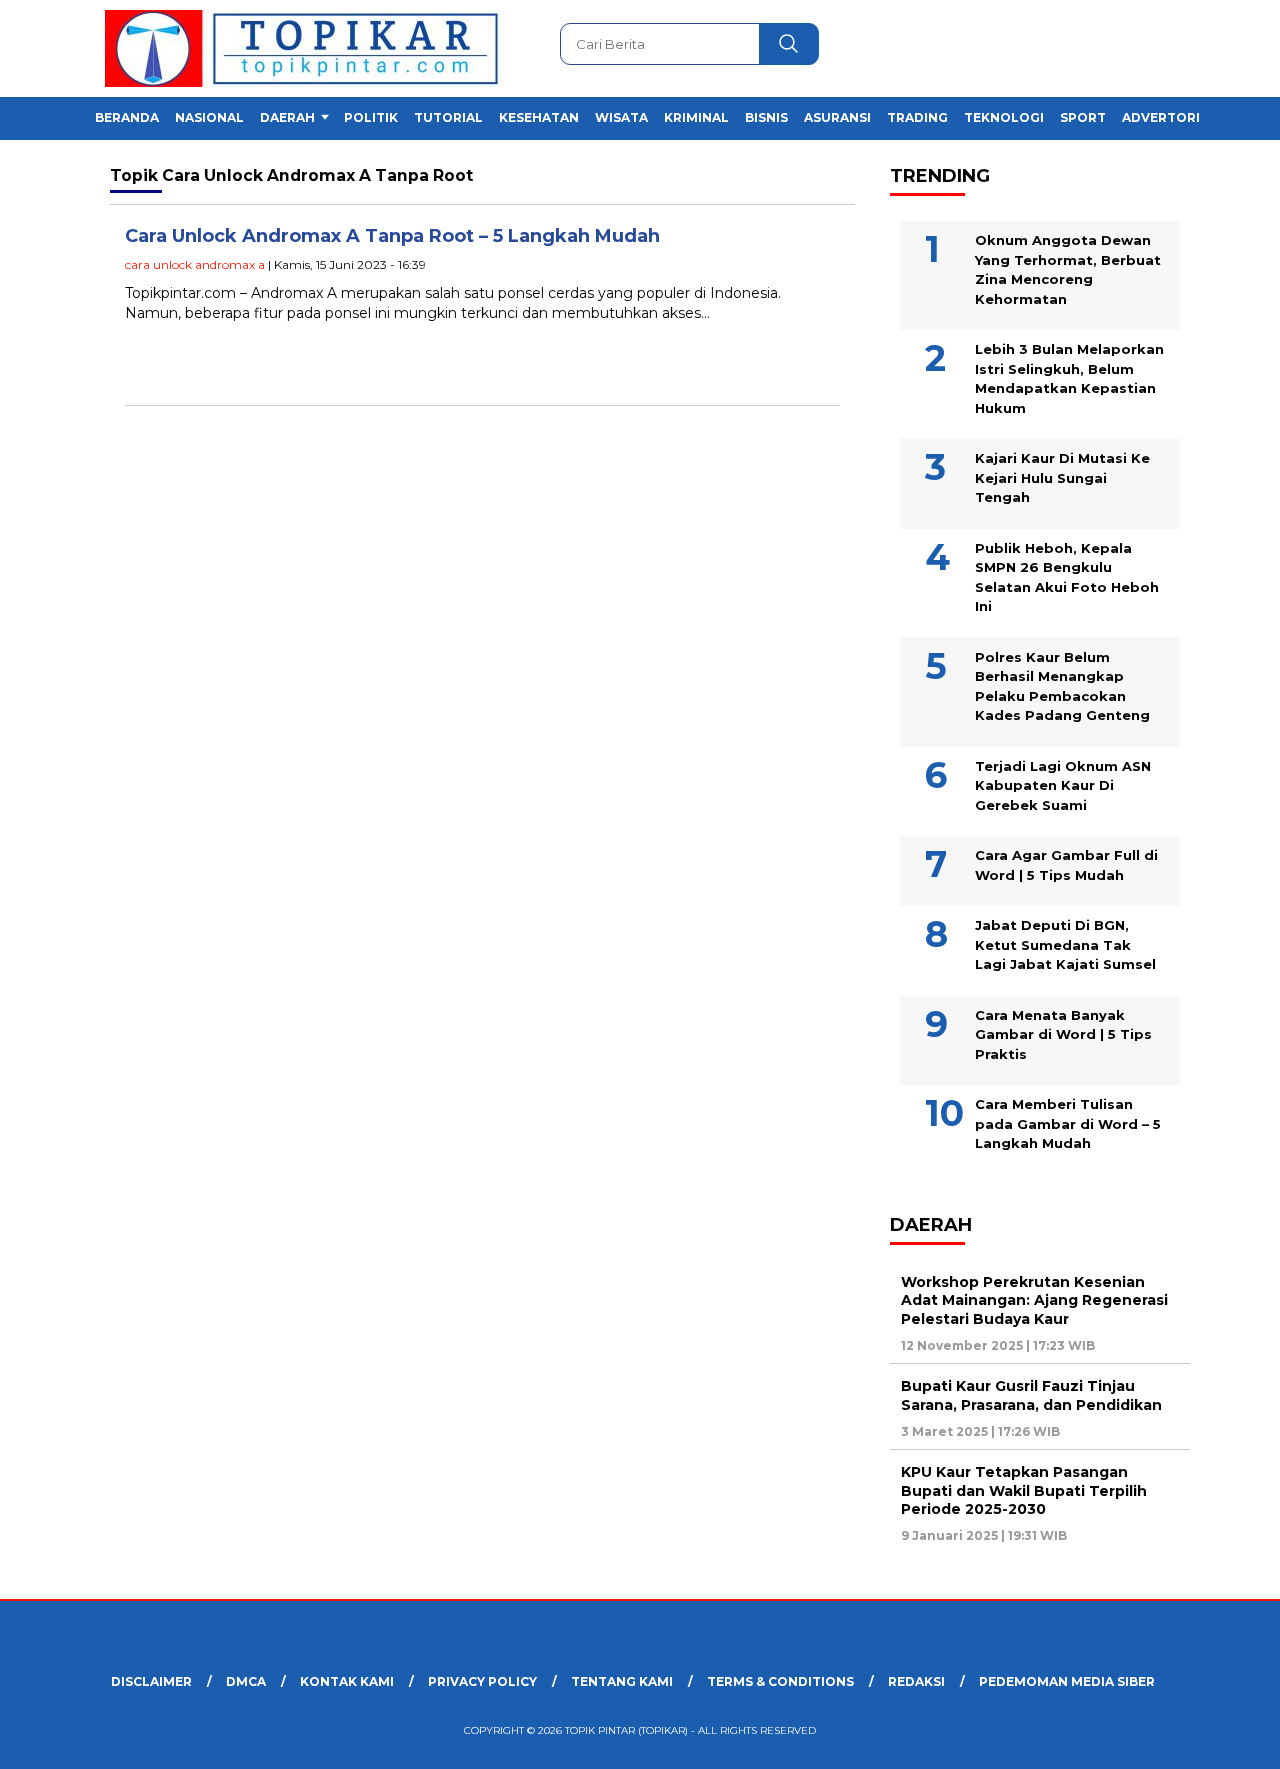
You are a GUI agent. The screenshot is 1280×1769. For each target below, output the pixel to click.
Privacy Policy (482, 1681)
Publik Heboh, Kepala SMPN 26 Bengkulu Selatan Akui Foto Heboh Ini (1067, 577)
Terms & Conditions (780, 1681)
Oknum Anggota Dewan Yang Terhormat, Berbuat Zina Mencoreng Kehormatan (1068, 269)
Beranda (127, 117)
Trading (917, 117)
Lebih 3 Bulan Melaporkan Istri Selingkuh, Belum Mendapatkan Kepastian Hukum (1069, 378)
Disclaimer (151, 1681)
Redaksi (916, 1681)
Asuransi (837, 117)
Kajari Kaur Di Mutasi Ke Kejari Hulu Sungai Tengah (1062, 477)
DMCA (246, 1681)
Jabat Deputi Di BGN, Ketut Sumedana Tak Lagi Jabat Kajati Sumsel (1065, 944)
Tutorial (448, 117)
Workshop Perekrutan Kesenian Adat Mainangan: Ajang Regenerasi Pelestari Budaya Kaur (1034, 1300)
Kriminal (696, 117)
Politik (371, 117)
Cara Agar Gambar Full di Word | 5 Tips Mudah (1066, 865)
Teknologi (1004, 117)
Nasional (209, 117)
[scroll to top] (1225, 1738)
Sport (1083, 117)
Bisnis (766, 117)
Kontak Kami (347, 1681)
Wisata (621, 117)
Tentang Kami (622, 1681)
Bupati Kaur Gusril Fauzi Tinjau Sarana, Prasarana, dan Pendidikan (1031, 1395)
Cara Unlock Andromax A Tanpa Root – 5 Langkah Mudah (392, 236)
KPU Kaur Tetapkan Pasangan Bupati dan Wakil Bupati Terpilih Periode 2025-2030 (1024, 1490)
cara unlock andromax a (195, 264)
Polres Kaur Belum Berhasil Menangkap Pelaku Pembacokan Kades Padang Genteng (1062, 686)
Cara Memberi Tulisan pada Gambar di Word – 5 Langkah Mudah (1068, 1123)
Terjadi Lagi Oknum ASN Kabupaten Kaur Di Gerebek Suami (1063, 785)
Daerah (287, 117)
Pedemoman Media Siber (1067, 1681)
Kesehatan (539, 117)
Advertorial (1169, 117)
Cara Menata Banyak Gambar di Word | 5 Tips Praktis (1063, 1034)
